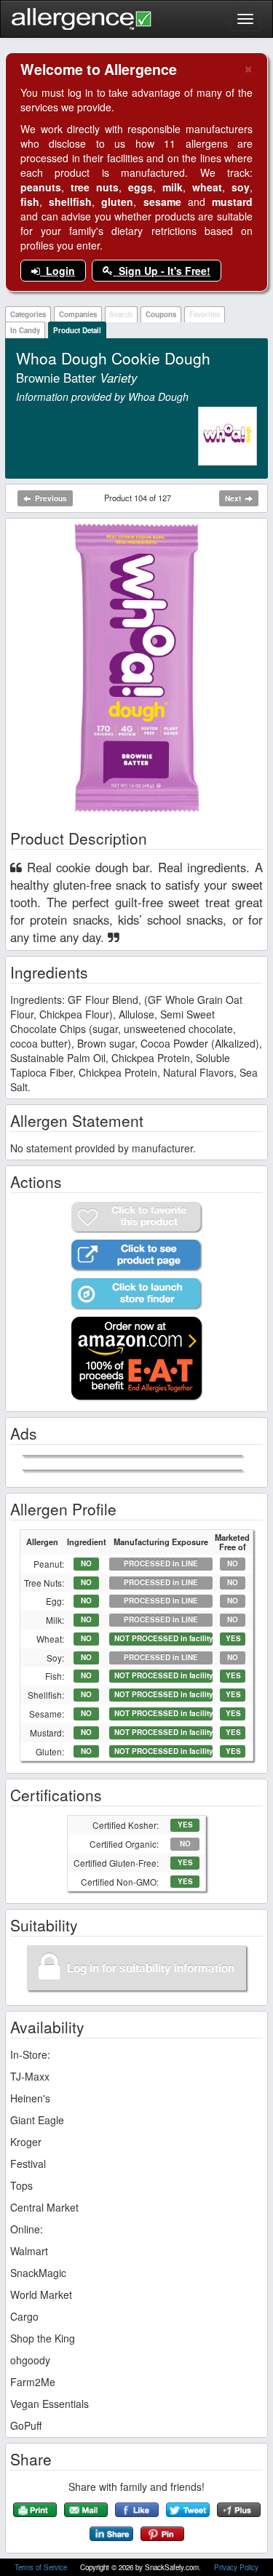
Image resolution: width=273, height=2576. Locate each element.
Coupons (161, 314)
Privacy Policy (236, 2567)
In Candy (25, 330)
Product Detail (77, 330)
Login (58, 271)
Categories (28, 314)
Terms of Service (42, 2567)
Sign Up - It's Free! (162, 271)
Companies (78, 314)
